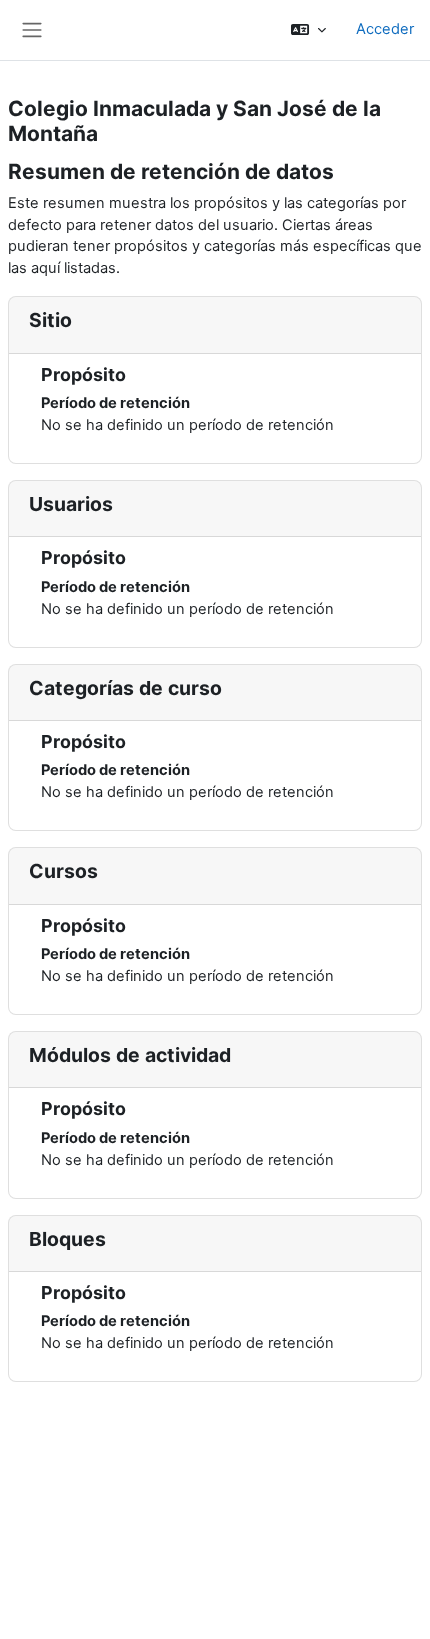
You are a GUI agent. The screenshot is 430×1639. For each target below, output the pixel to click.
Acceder (385, 29)
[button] (308, 30)
